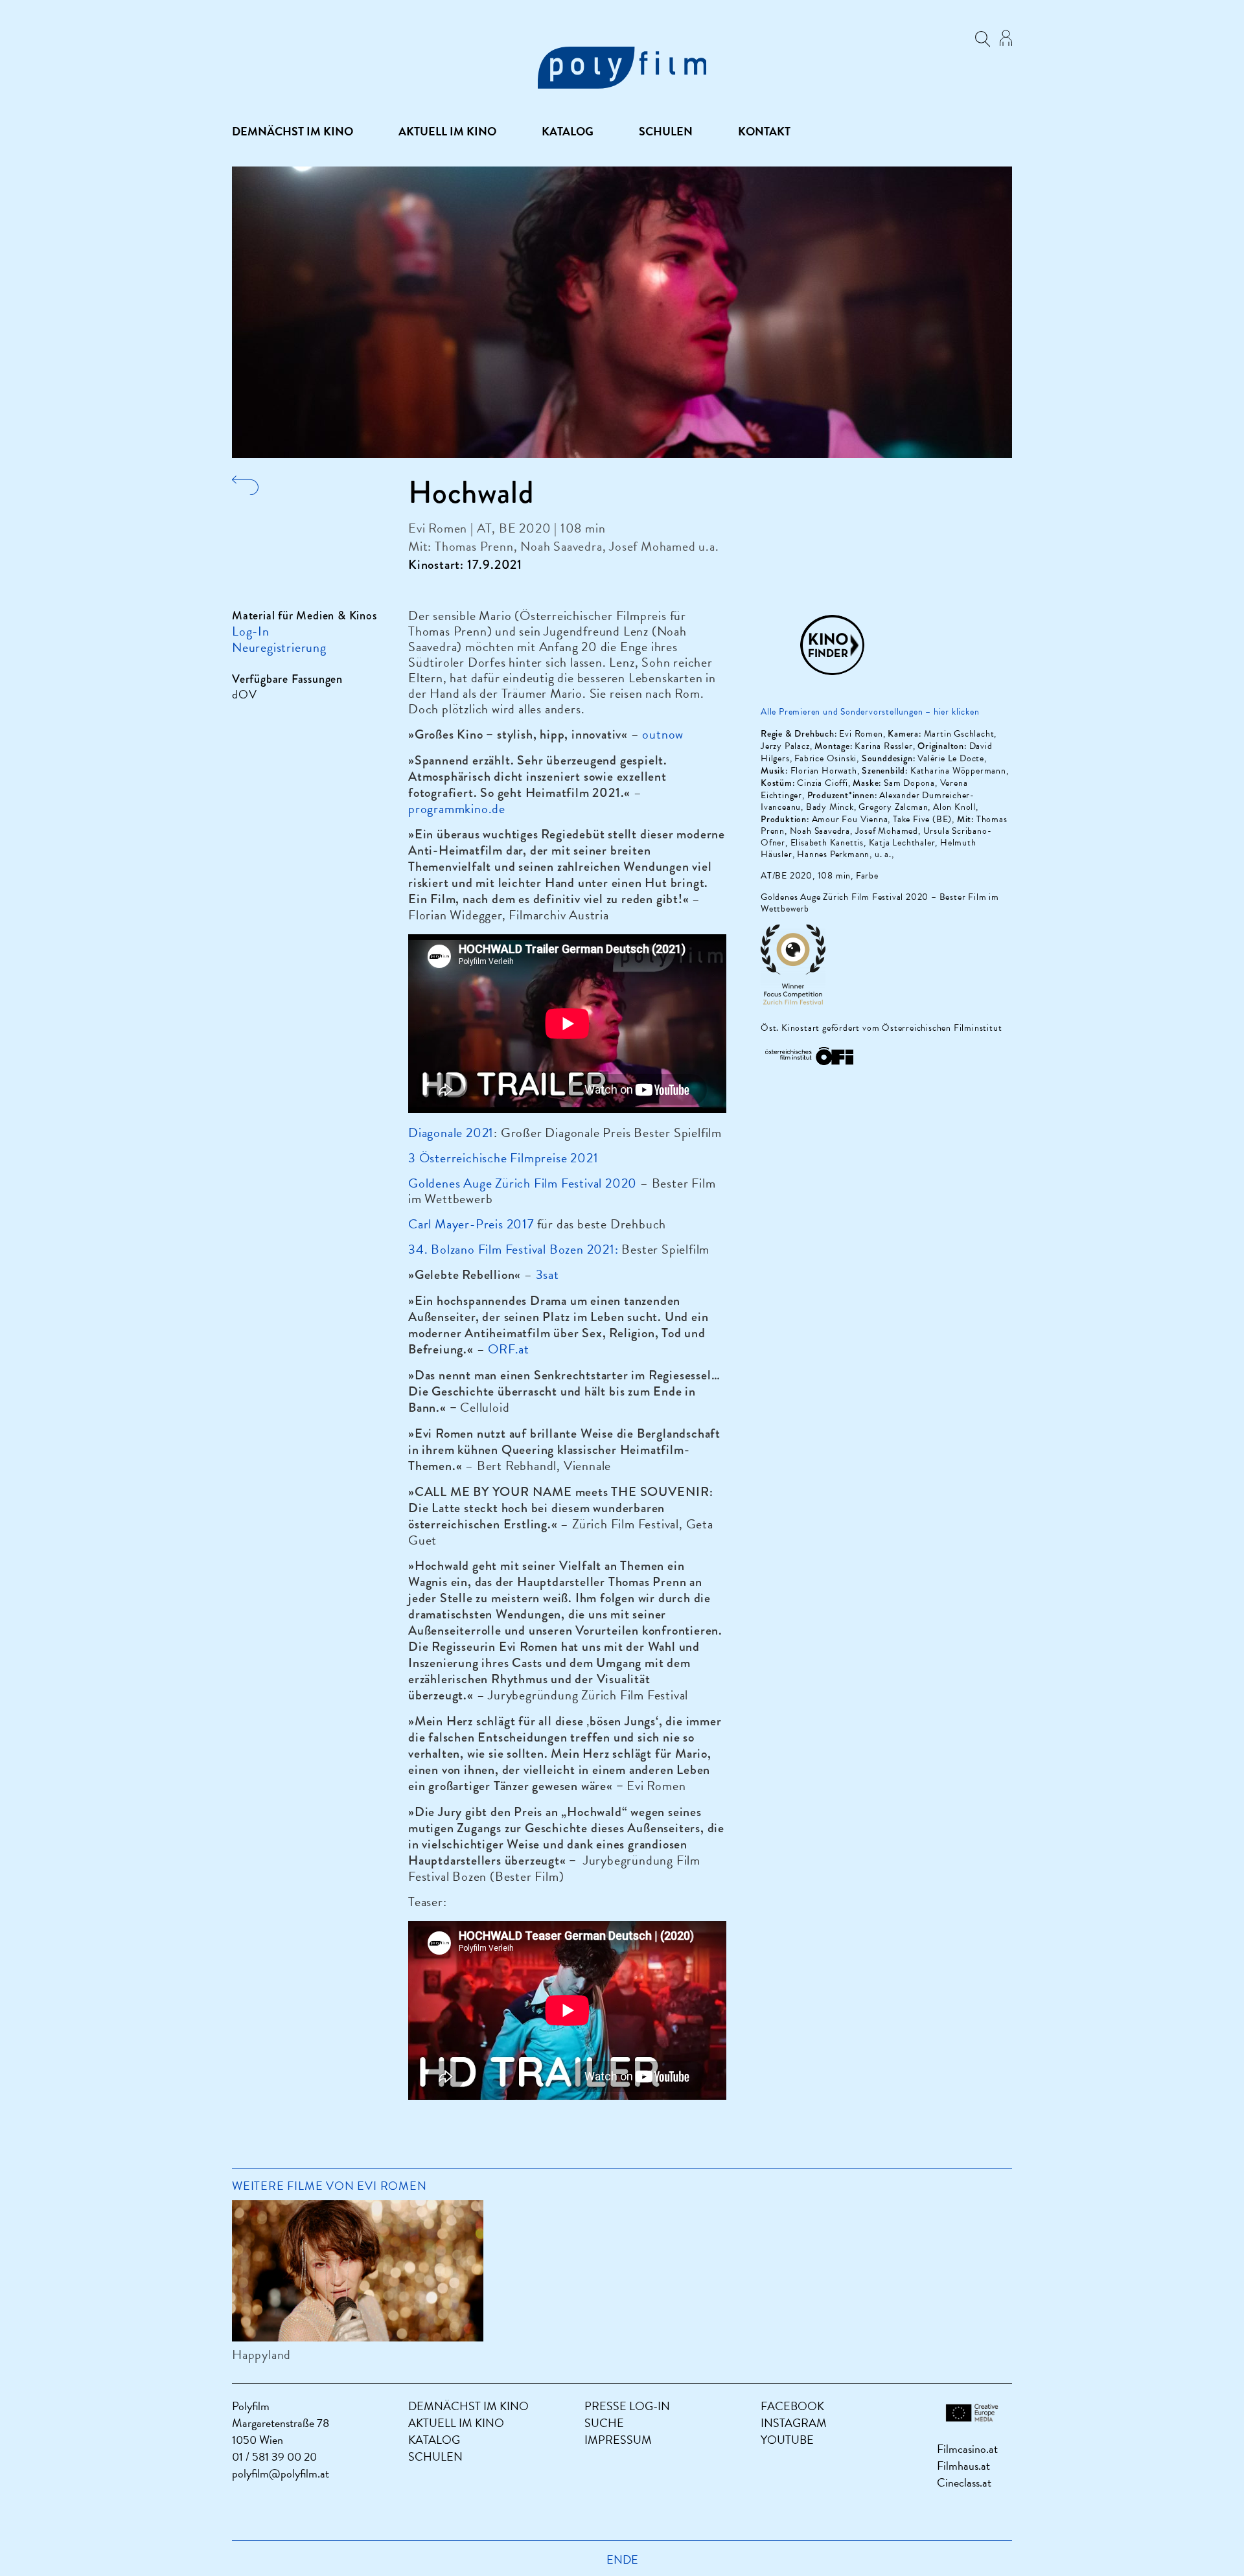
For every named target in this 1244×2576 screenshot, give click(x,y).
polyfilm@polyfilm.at (281, 2473)
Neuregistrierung (279, 647)
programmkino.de (457, 809)
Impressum (618, 2440)
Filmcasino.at (967, 2449)
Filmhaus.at (963, 2466)
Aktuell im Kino (447, 132)
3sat (547, 1274)
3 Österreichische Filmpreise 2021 (503, 1158)
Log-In (251, 631)
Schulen (666, 132)
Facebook (792, 2406)
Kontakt (764, 132)
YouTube (787, 2440)
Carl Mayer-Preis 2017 (471, 1224)
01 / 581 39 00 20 (274, 2456)
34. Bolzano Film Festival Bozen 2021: (513, 1249)
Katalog (568, 132)
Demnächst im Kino (293, 132)
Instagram (794, 2423)
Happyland (261, 2354)
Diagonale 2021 (451, 1133)
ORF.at (509, 1349)
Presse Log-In (627, 2406)
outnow (663, 734)
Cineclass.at (964, 2482)
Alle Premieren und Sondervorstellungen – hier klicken (871, 712)
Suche (604, 2423)
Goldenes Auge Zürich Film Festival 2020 (523, 1183)
